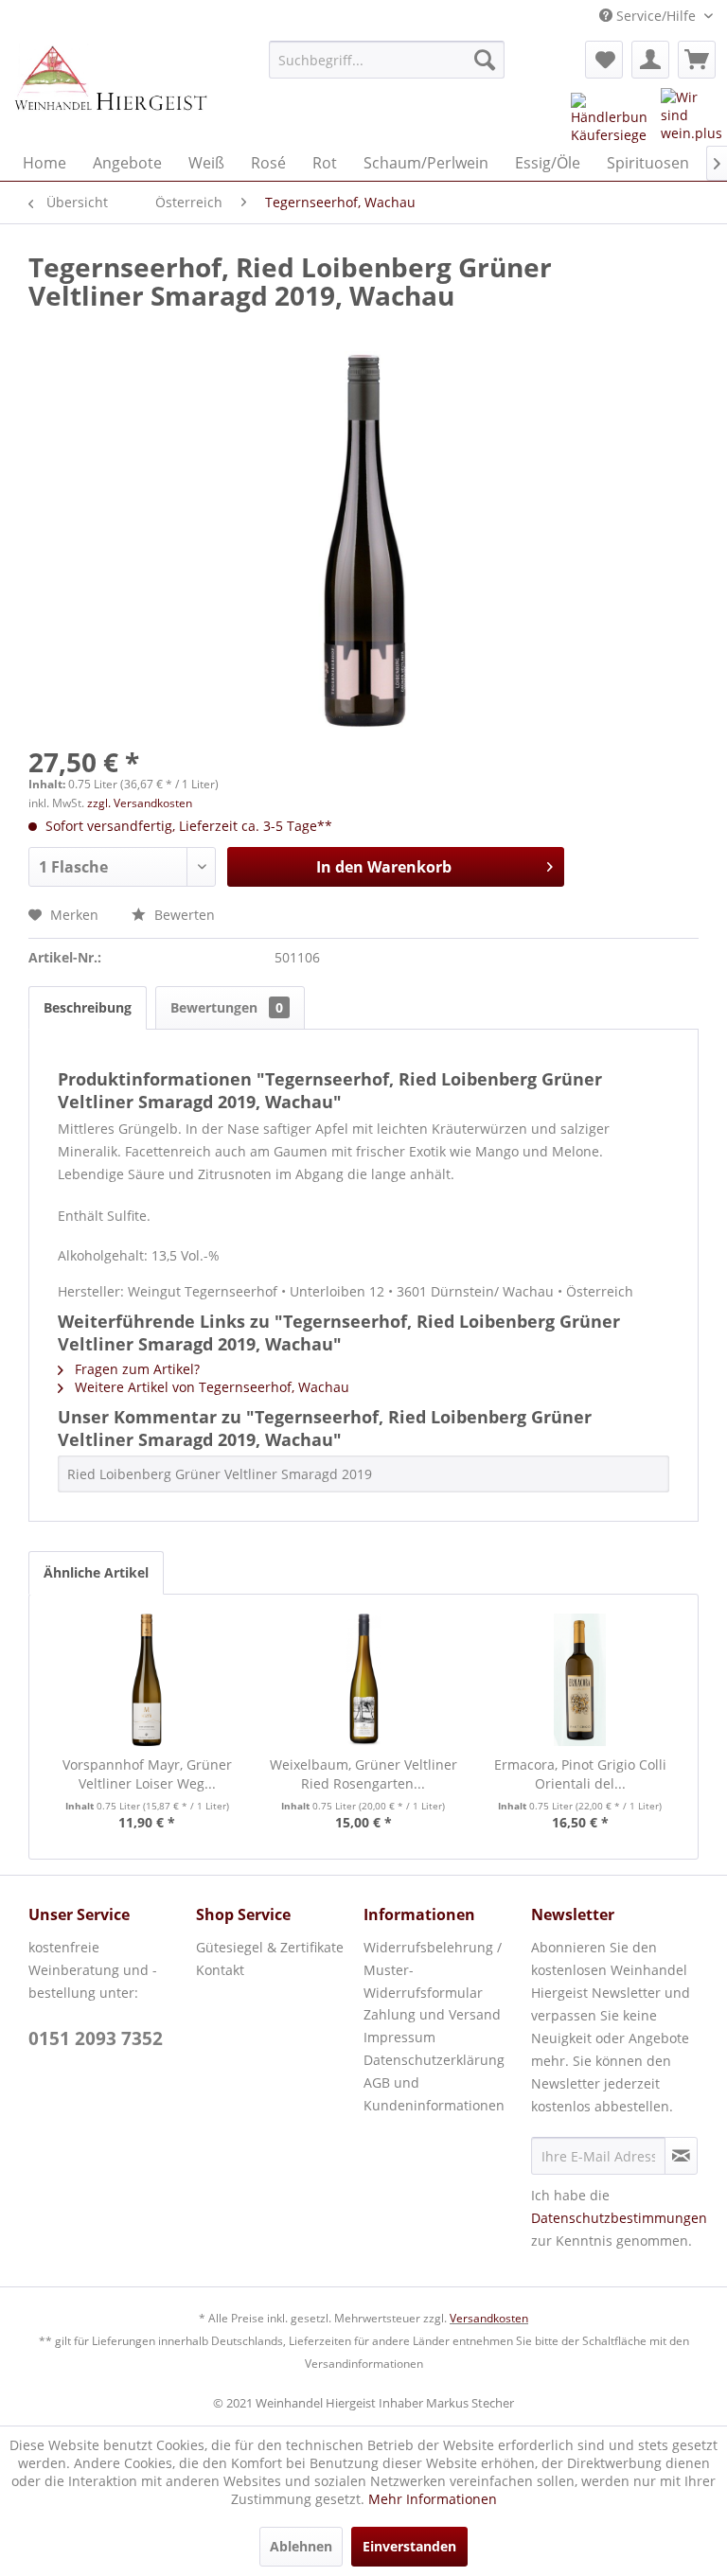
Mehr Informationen (433, 2499)
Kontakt (220, 1970)
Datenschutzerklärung (434, 2060)
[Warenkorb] (697, 60)
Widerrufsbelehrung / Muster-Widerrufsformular (433, 1970)
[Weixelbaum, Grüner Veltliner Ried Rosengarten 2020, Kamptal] (364, 1680)
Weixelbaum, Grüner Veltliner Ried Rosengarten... (363, 1774)
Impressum (399, 2037)
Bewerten (183, 915)
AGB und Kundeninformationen (434, 2094)
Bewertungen (227, 1007)
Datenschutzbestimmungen (619, 2218)
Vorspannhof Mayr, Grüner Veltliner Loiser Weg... (147, 1774)
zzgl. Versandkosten (140, 803)
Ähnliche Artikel (96, 1572)
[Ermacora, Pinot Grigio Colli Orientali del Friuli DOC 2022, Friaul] (580, 1680)
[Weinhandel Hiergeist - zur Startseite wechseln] (110, 88)
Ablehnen (301, 2546)
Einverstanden (409, 2546)
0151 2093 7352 (96, 2038)
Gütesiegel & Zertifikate (270, 1947)
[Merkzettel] (604, 60)
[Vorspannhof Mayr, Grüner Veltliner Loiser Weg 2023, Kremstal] (147, 1680)
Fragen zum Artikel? (135, 1369)
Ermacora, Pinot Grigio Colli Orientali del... (580, 1774)
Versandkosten (489, 2318)
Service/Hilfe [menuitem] (656, 16)
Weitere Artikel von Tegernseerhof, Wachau (210, 1387)
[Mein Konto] (650, 60)
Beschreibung (88, 1007)
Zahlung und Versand (432, 2014)
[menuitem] (387, 60)
